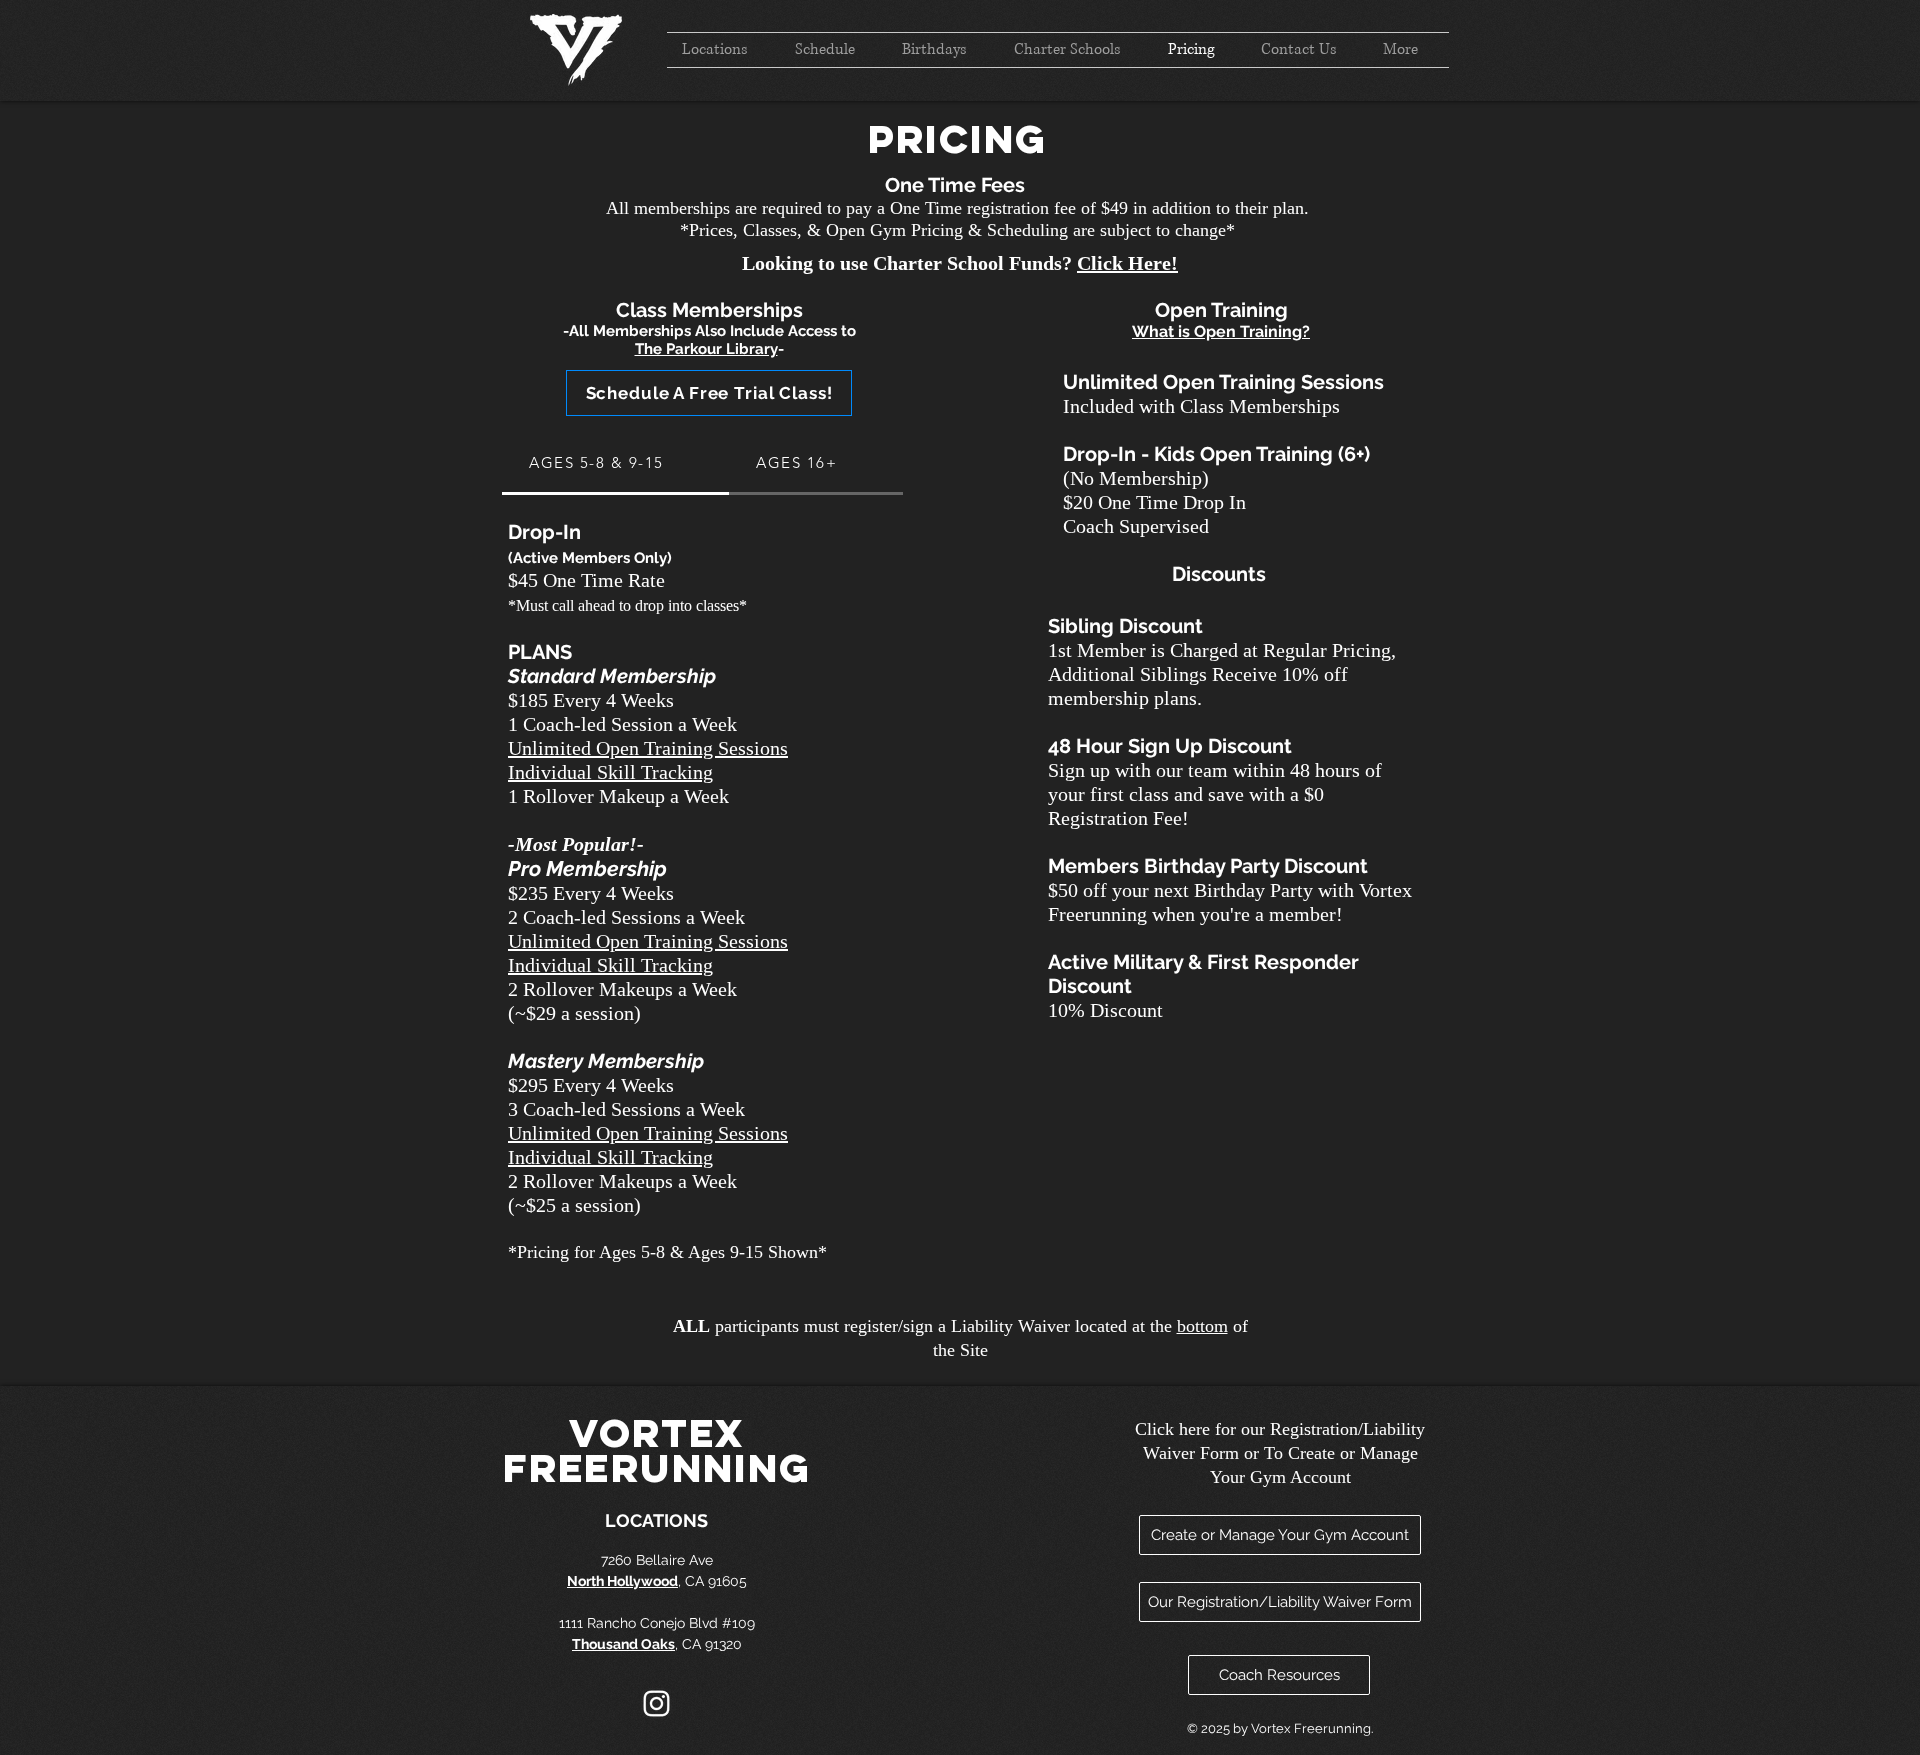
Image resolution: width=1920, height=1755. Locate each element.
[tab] (615, 464)
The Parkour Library (706, 349)
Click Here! (1127, 263)
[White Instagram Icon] (656, 1703)
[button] (709, 393)
